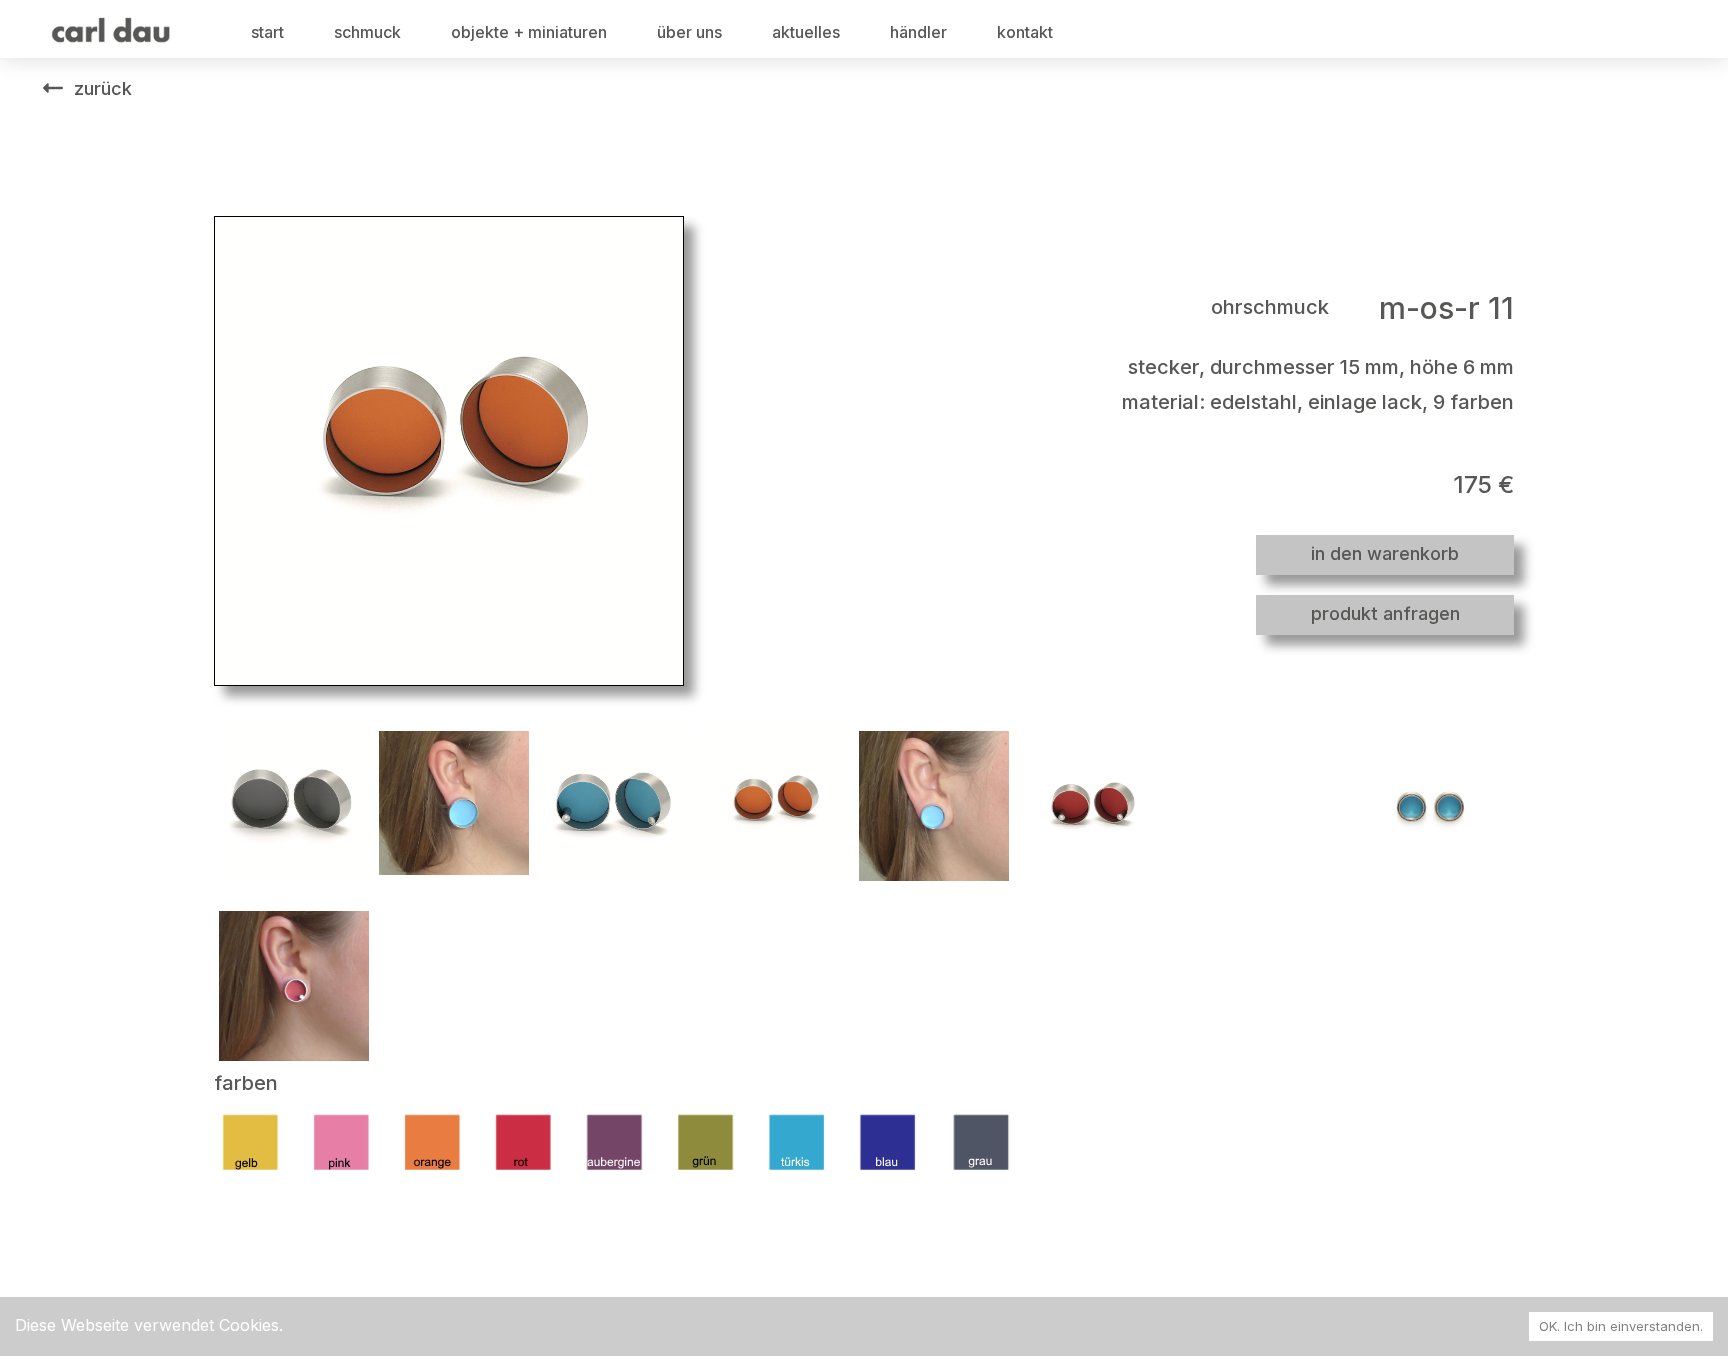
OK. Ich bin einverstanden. (1621, 1326)
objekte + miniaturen (529, 32)
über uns (689, 32)
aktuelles (806, 32)
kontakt (1025, 32)
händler (918, 32)
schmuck (367, 32)
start (267, 32)
